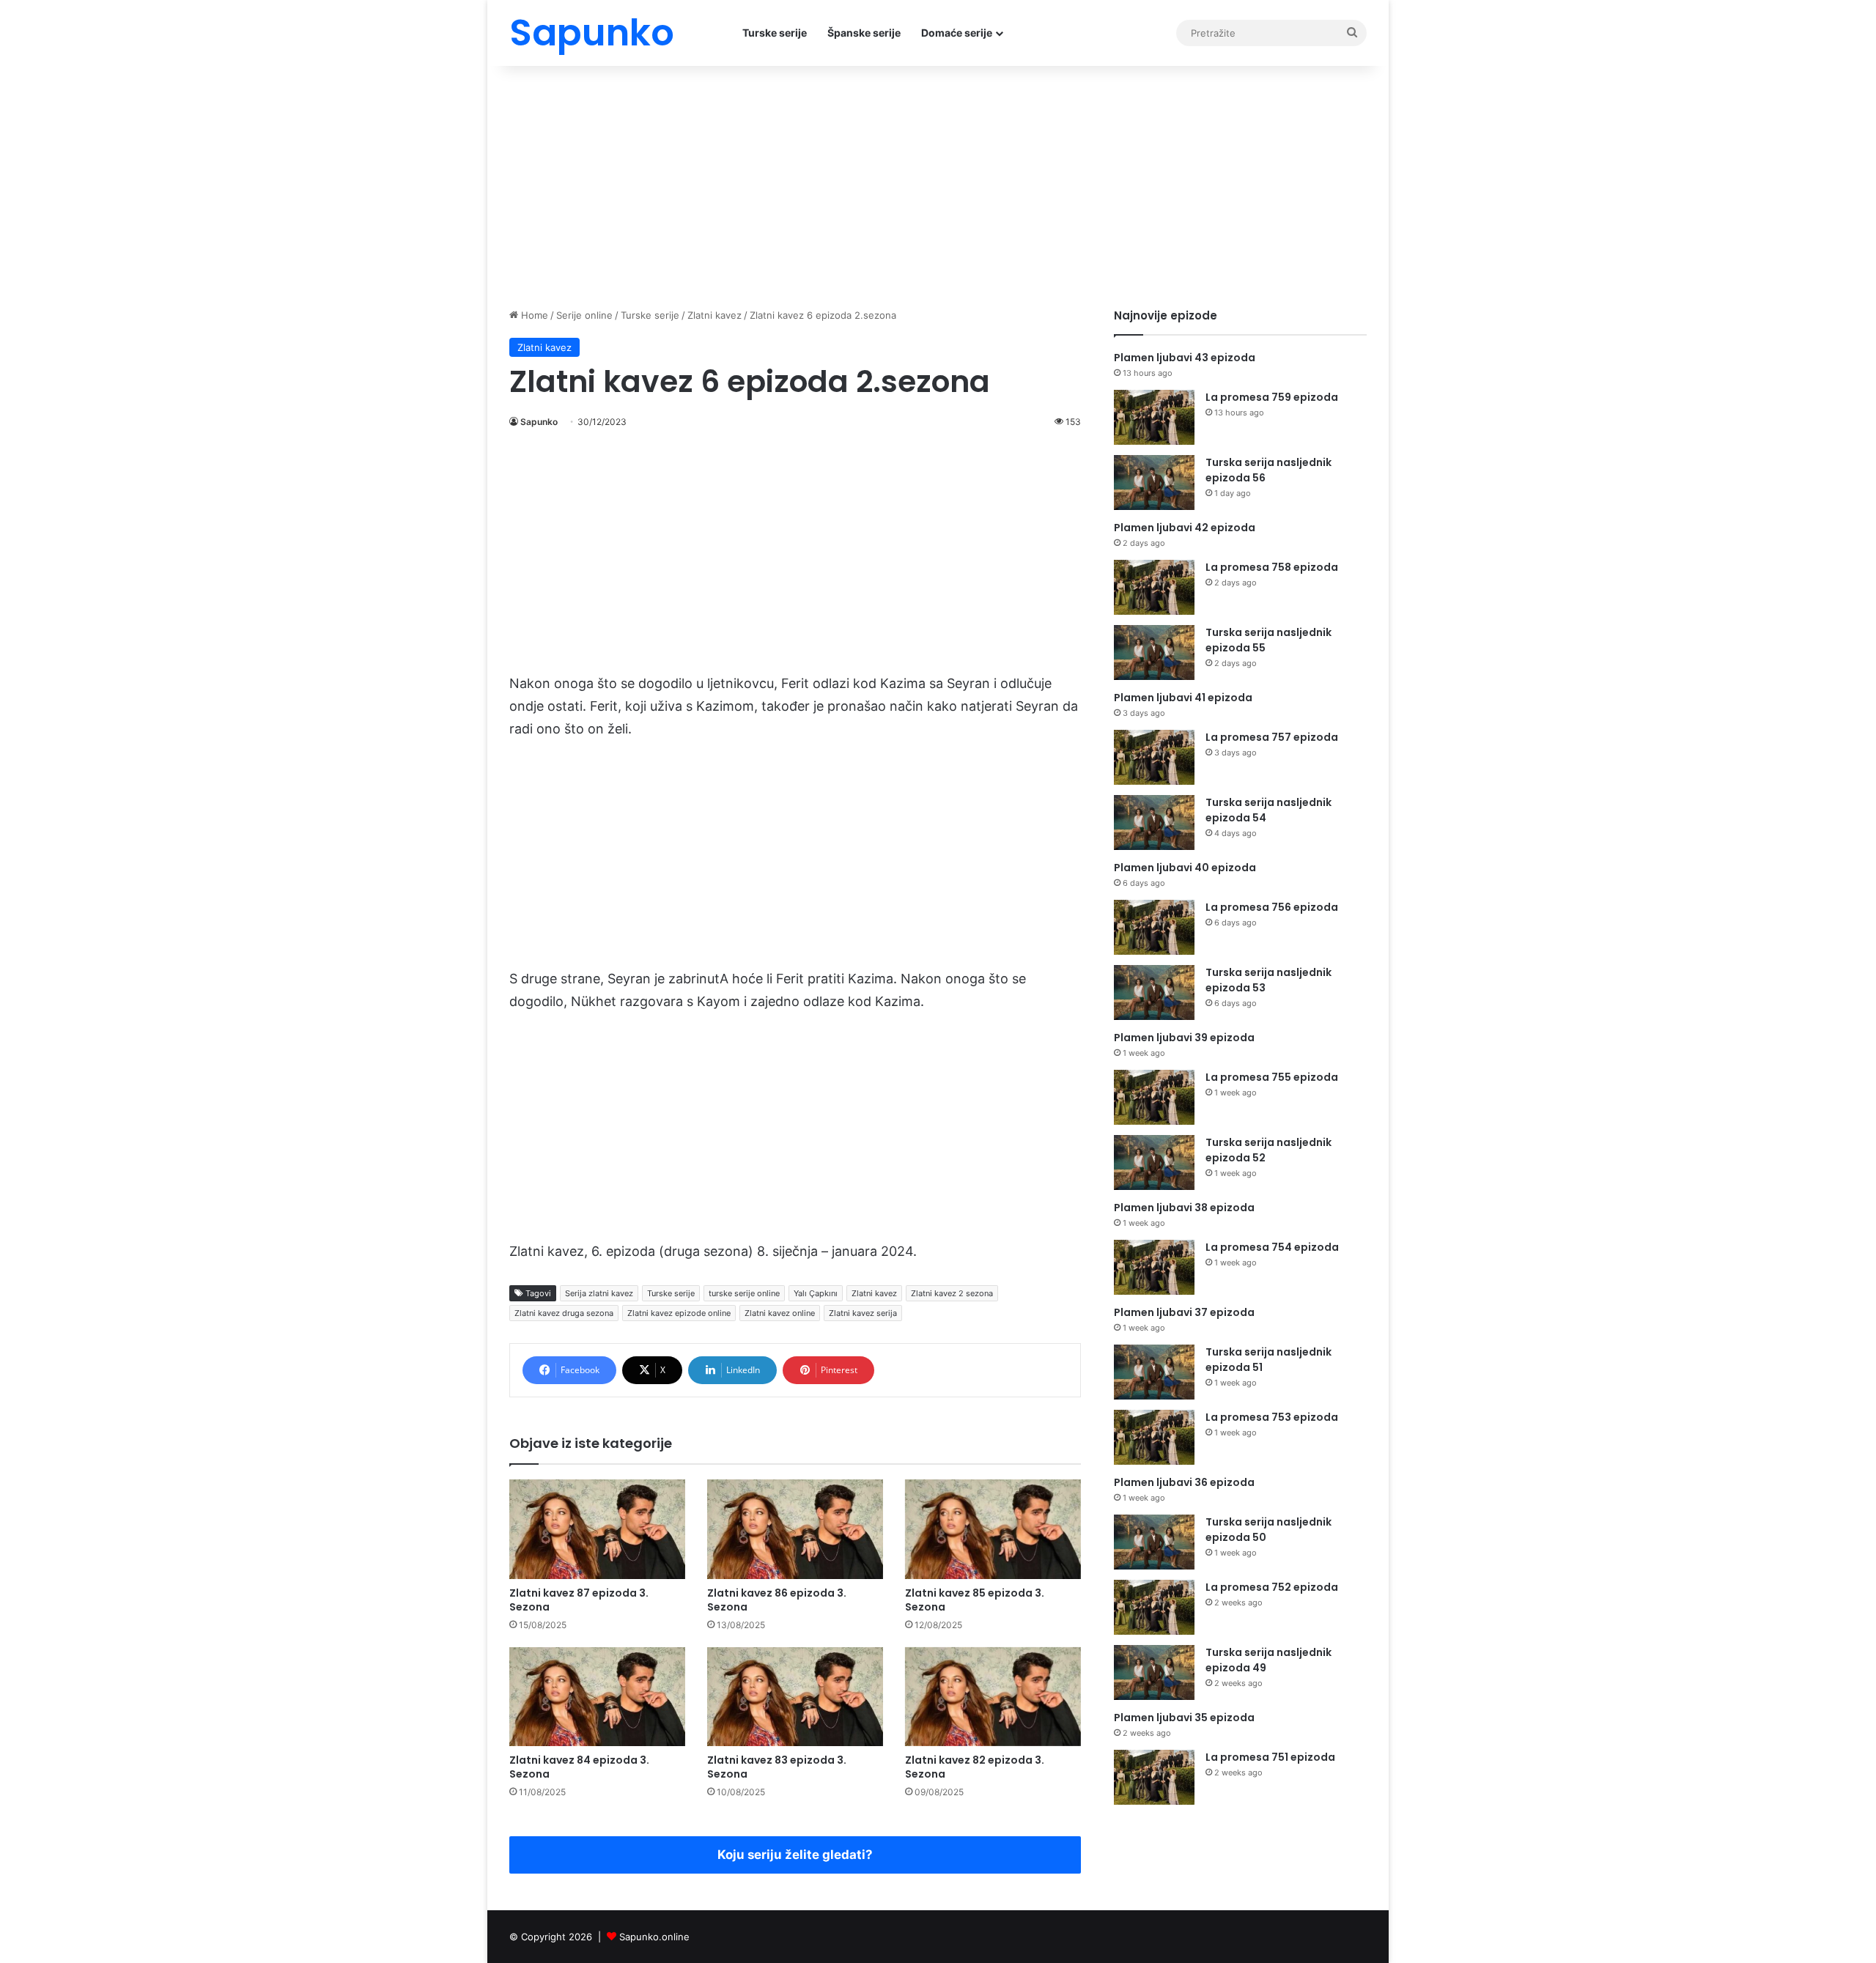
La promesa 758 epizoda (1272, 567)
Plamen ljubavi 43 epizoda (1185, 358)
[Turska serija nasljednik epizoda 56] (1154, 483)
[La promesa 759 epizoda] (1154, 417)
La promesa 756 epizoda (1272, 907)
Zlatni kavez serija (863, 1313)
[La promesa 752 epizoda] (1154, 1607)
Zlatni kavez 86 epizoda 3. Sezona (777, 1600)
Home (533, 315)
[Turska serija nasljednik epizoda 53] (1154, 992)
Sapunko (539, 422)
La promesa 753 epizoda (1272, 1417)
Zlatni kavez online (780, 1313)
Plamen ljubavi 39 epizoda (1184, 1038)
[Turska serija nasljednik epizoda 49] (1154, 1672)
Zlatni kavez (714, 315)
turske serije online (744, 1293)
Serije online (584, 315)
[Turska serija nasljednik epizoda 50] (1154, 1542)
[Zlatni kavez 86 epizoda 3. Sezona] (795, 1529)
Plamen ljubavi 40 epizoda (1185, 868)
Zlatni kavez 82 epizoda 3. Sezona (975, 1767)
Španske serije (864, 33)
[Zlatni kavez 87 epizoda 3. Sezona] (597, 1529)
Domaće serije (957, 33)
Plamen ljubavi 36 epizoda (1184, 1482)
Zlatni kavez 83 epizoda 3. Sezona (777, 1767)
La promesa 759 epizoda (1272, 397)
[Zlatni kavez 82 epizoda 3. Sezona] (993, 1697)
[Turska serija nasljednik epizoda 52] (1154, 1162)
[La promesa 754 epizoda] (1154, 1267)
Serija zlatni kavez (599, 1293)
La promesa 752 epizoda (1272, 1587)
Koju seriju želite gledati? (795, 1855)
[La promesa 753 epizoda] (1154, 1437)
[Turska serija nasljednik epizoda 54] (1154, 822)
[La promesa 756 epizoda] (1154, 927)
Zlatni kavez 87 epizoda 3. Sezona (579, 1600)
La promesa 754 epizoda (1272, 1247)
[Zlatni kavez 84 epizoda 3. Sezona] (597, 1697)
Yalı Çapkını (816, 1293)
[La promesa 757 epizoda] (1154, 757)
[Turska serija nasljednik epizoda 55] (1154, 653)
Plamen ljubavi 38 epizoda (1184, 1208)
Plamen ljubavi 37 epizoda (1184, 1312)
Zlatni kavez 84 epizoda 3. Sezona (579, 1767)
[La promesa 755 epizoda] (1154, 1097)
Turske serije (775, 33)
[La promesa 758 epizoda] (1154, 587)
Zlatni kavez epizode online (679, 1313)
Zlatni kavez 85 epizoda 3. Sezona (975, 1600)
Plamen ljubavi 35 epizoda (1184, 1718)
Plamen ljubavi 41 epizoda (1183, 698)
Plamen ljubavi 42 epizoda (1185, 528)
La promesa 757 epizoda (1272, 737)
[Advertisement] (938, 183)
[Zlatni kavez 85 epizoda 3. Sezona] (993, 1529)
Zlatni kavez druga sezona (564, 1313)
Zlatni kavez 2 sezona (952, 1293)
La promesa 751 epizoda (1270, 1757)
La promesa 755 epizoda (1272, 1077)
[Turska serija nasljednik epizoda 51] (1154, 1372)
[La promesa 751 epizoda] (1154, 1777)
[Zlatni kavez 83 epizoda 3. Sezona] (795, 1697)
